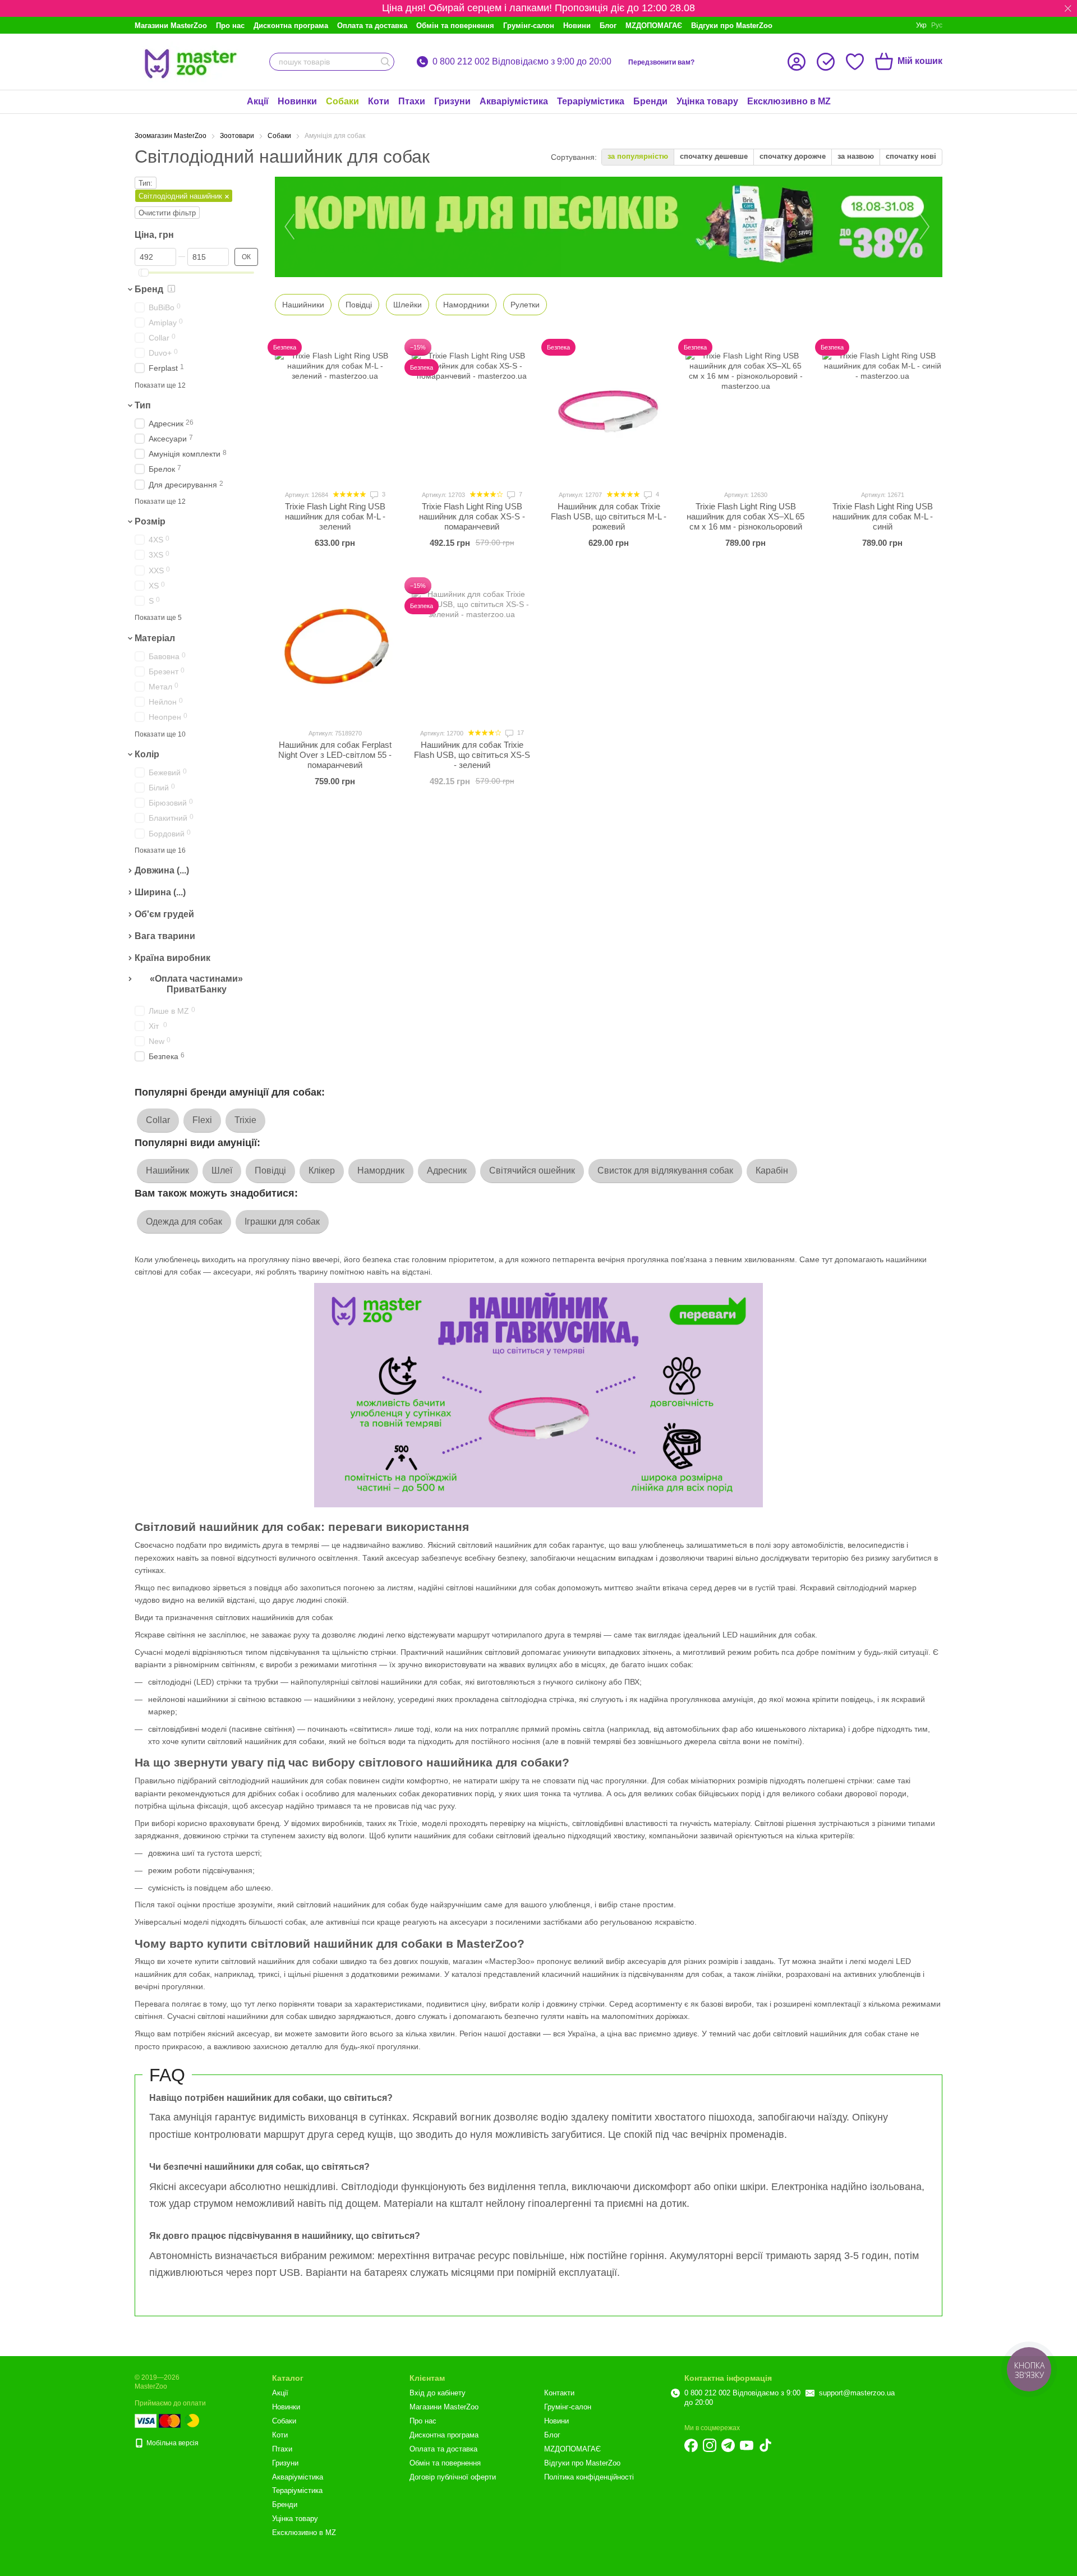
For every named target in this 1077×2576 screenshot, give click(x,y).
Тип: (146, 183)
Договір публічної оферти (453, 2477)
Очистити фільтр (167, 213)
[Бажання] (855, 62)
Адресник (447, 1170)
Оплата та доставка (372, 26)
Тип (143, 405)
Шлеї (222, 1170)
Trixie (245, 1120)
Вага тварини (165, 936)
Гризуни (452, 101)
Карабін (772, 1170)
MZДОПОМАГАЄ (654, 26)
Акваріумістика (514, 101)
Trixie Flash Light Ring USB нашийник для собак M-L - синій (883, 516)
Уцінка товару (707, 101)
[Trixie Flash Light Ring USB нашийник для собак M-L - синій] (882, 411)
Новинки (297, 101)
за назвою (856, 156)
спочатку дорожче (793, 156)
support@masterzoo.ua (857, 2393)
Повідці (270, 1170)
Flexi (202, 1120)
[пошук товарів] (385, 62)
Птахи (412, 101)
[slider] (145, 273)
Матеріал (155, 638)
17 (520, 733)
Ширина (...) (160, 892)
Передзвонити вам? (661, 62)
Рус (937, 25)
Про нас (230, 26)
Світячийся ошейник (532, 1170)
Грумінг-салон (529, 26)
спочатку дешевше (714, 156)
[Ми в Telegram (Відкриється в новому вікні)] (728, 2445)
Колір (147, 754)
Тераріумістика (591, 101)
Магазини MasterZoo (171, 26)
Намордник (381, 1170)
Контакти (559, 2393)
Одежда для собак (184, 1222)
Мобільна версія (172, 2443)
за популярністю (638, 156)
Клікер (322, 1170)
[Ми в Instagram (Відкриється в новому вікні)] (710, 2445)
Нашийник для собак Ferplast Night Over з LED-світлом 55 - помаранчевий (335, 755)
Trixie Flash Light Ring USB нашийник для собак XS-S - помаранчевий (472, 516)
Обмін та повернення (455, 26)
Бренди (650, 101)
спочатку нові (911, 156)
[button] (1068, 8)
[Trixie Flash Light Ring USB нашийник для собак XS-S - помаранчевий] (472, 411)
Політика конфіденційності (589, 2477)
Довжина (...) (162, 871)
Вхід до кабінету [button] (438, 2393)
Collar (158, 1120)
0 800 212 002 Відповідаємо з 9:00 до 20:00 (522, 62)
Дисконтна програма (291, 26)
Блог (608, 26)
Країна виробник (172, 958)
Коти (379, 101)
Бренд (149, 289)
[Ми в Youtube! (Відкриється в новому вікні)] (747, 2445)
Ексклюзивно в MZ (789, 101)
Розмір (150, 522)
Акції (258, 101)
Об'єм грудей (164, 914)
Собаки (342, 101)
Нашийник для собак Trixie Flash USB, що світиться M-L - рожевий (609, 516)
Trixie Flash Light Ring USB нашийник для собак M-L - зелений (335, 516)
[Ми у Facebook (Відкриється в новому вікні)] (691, 2445)
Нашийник (167, 1170)
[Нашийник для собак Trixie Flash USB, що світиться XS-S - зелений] (472, 649)
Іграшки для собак (282, 1222)
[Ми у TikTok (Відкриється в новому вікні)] (765, 2445)
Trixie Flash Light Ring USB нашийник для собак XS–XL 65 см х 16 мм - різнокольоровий (745, 516)
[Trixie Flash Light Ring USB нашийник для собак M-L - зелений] (335, 411)
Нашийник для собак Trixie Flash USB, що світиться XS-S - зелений (472, 755)
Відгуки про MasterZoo (732, 26)
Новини (577, 26)
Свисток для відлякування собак (665, 1170)
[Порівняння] (826, 62)
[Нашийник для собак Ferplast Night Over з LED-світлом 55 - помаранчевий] (335, 649)
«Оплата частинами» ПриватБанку (196, 984)
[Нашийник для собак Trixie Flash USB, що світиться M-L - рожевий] (609, 411)
